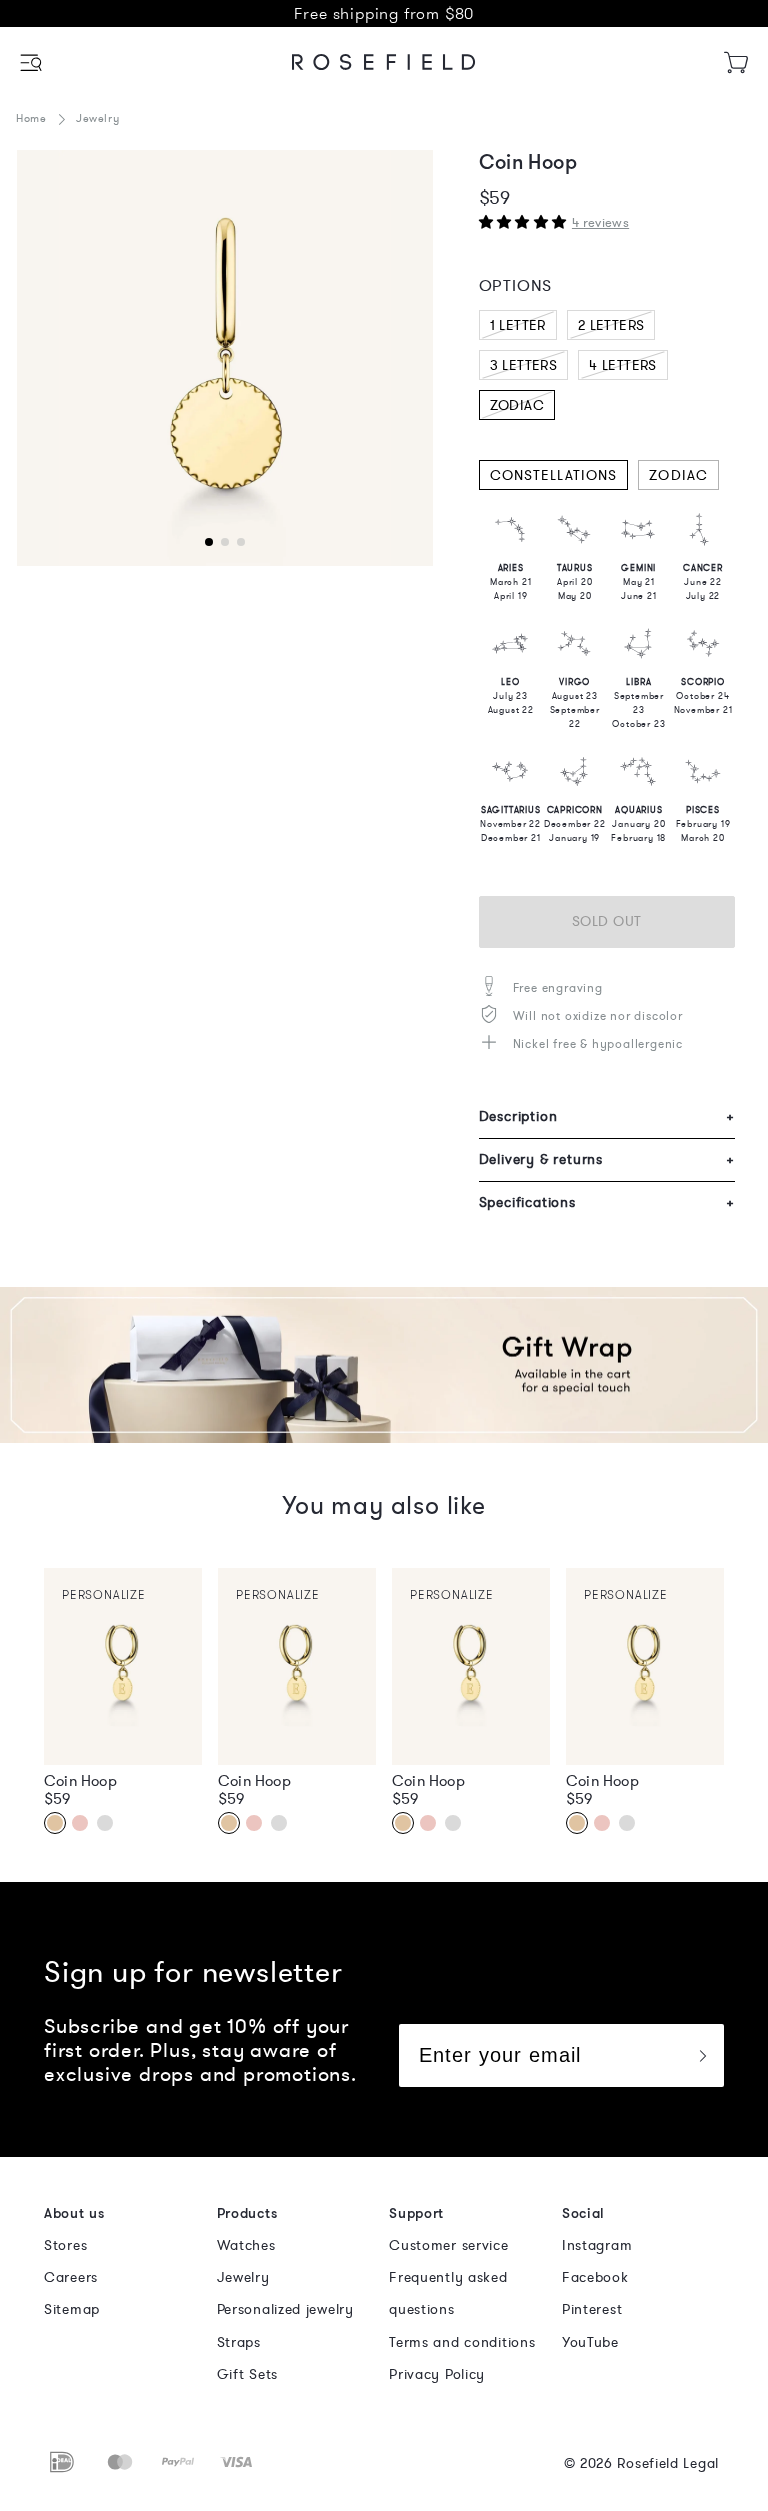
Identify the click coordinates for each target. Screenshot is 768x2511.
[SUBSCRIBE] (702, 2055)
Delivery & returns (607, 1159)
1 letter (518, 325)
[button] (32, 62)
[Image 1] (225, 358)
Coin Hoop (80, 1781)
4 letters (623, 365)
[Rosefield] (384, 62)
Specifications (607, 1202)
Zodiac (517, 405)
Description (607, 1116)
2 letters (611, 325)
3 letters (524, 365)
